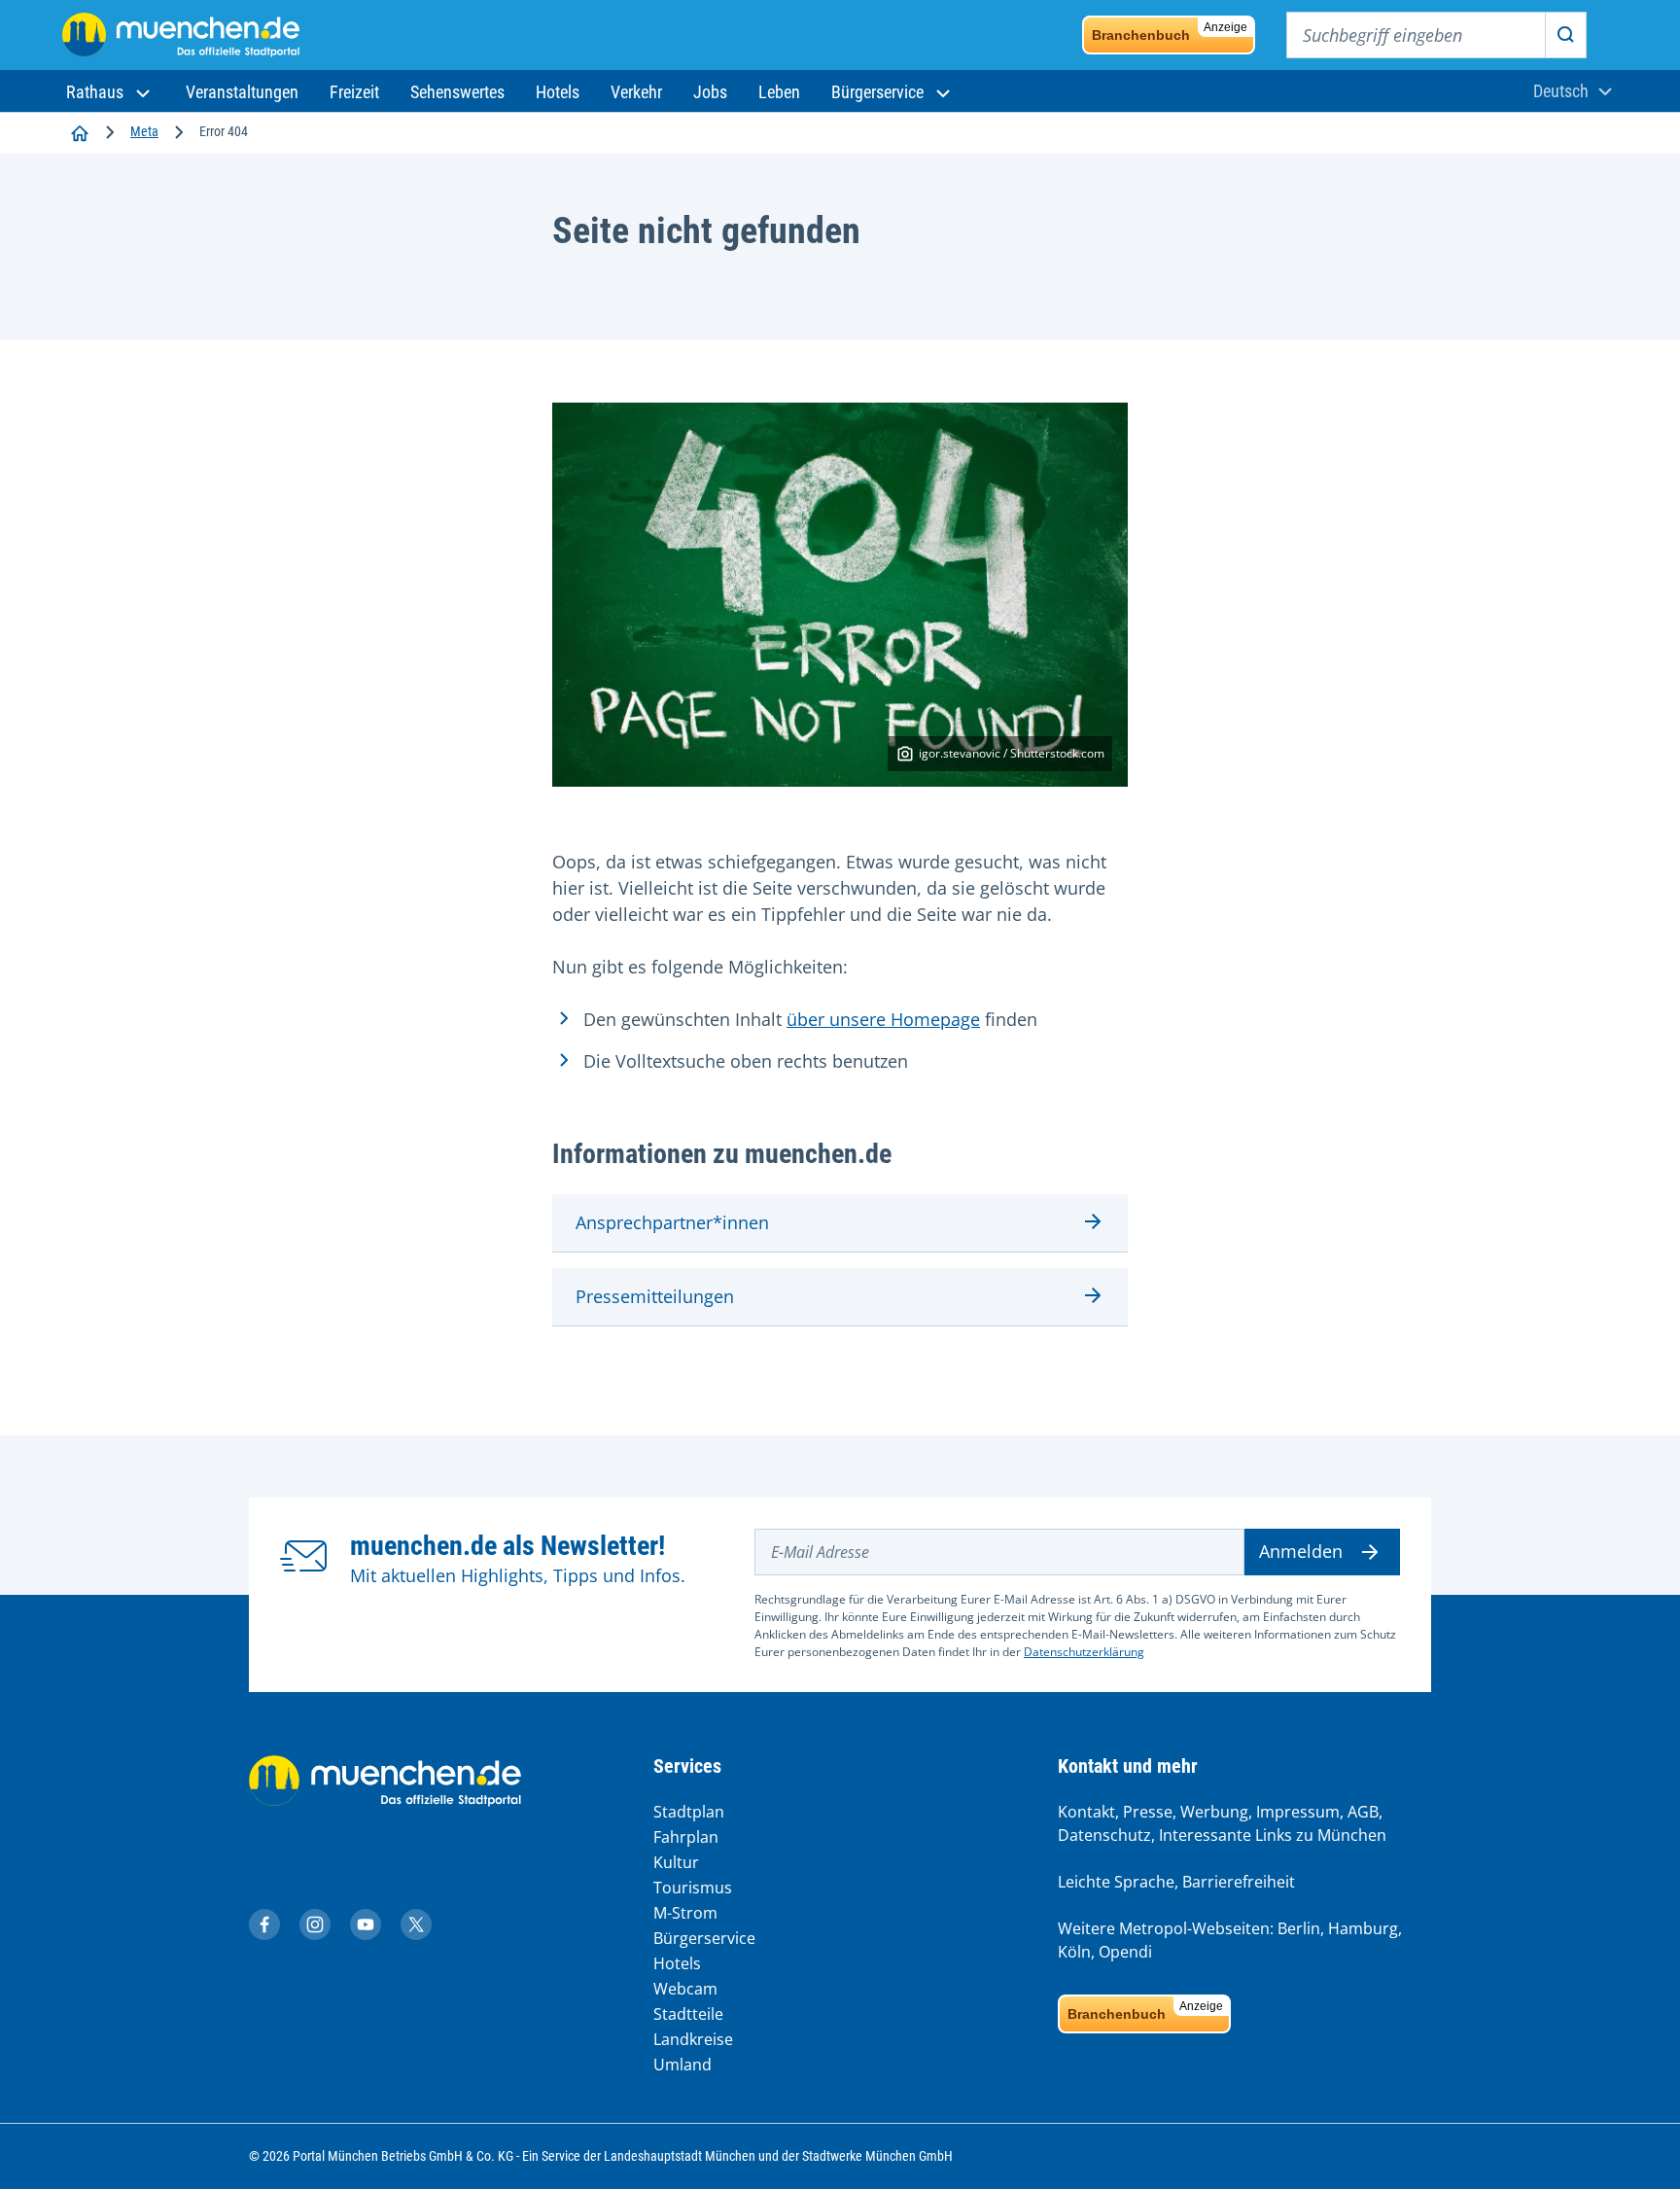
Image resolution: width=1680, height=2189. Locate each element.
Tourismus (693, 1888)
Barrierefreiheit (1239, 1882)
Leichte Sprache (1116, 1882)
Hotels (677, 1963)
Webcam (685, 1989)
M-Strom (685, 1913)
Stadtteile (688, 2014)
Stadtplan (689, 1812)
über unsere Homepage (883, 1019)
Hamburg (1363, 1928)
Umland (682, 2065)
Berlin (1299, 1928)
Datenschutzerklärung (1084, 1652)
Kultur (676, 1862)
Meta (144, 131)
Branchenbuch (1170, 32)
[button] (110, 92)
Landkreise (693, 2039)
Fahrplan (686, 1837)
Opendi (1125, 1952)
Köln (1074, 1952)
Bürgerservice (704, 1938)
